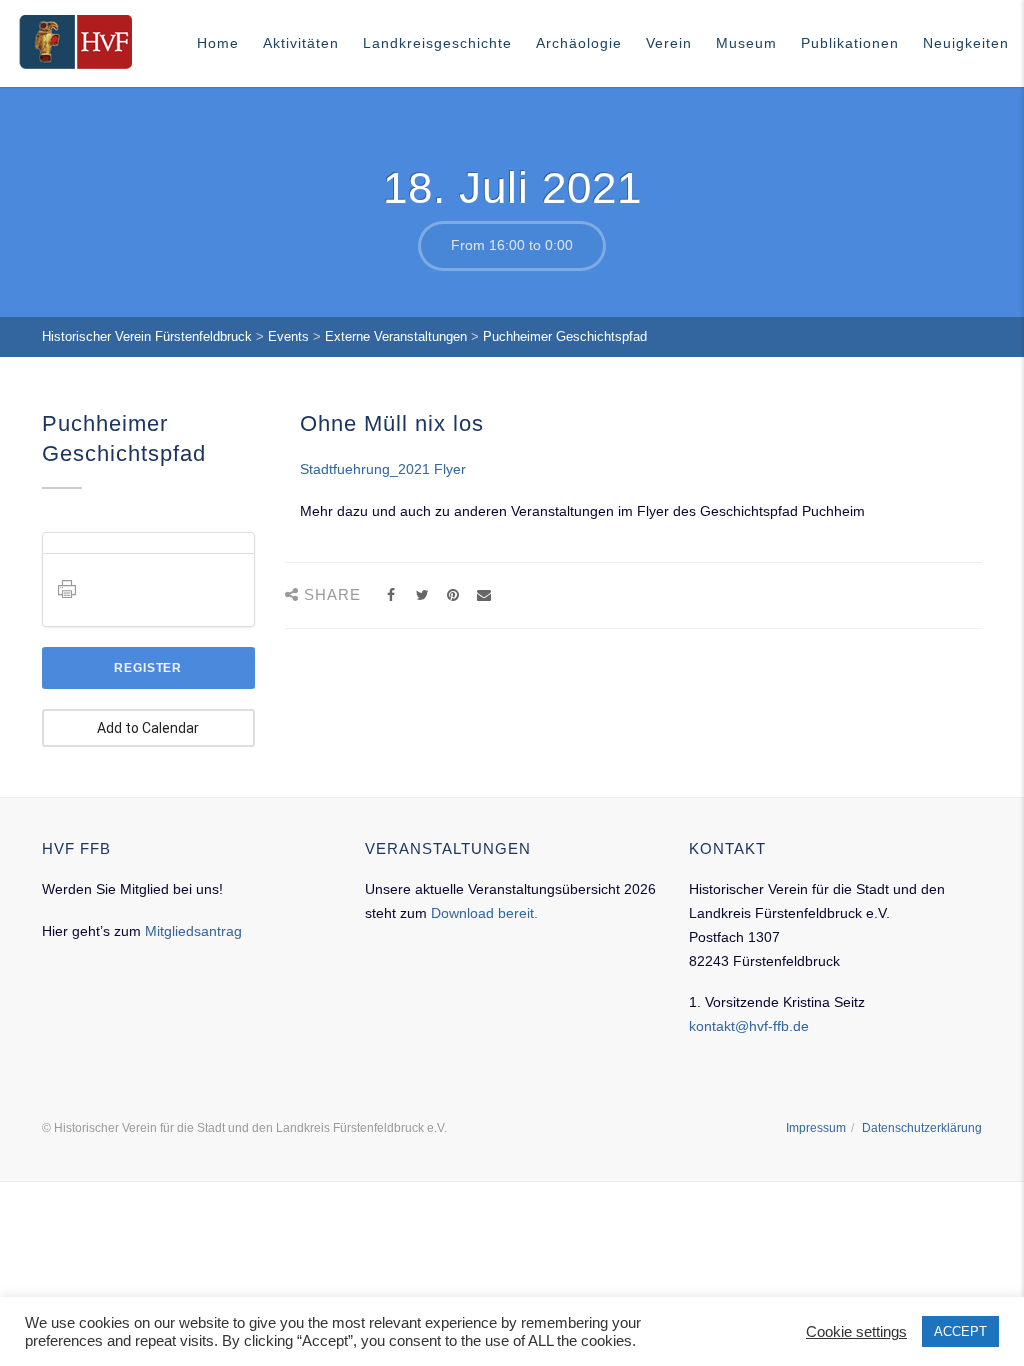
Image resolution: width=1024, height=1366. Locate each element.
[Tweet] (422, 595)
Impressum (816, 1128)
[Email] (484, 595)
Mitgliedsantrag (193, 931)
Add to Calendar (148, 728)
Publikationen (850, 43)
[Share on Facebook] (391, 595)
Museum (746, 43)
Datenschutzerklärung (922, 1128)
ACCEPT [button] (960, 1331)
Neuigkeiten (966, 43)
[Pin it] (453, 595)
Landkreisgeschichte (437, 43)
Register (148, 668)
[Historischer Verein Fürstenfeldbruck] (75, 42)
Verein (669, 43)
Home (218, 43)
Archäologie (579, 43)
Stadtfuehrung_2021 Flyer (383, 469)
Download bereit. (484, 913)
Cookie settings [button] (856, 1332)
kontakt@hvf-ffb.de (749, 1026)
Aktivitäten (301, 43)
